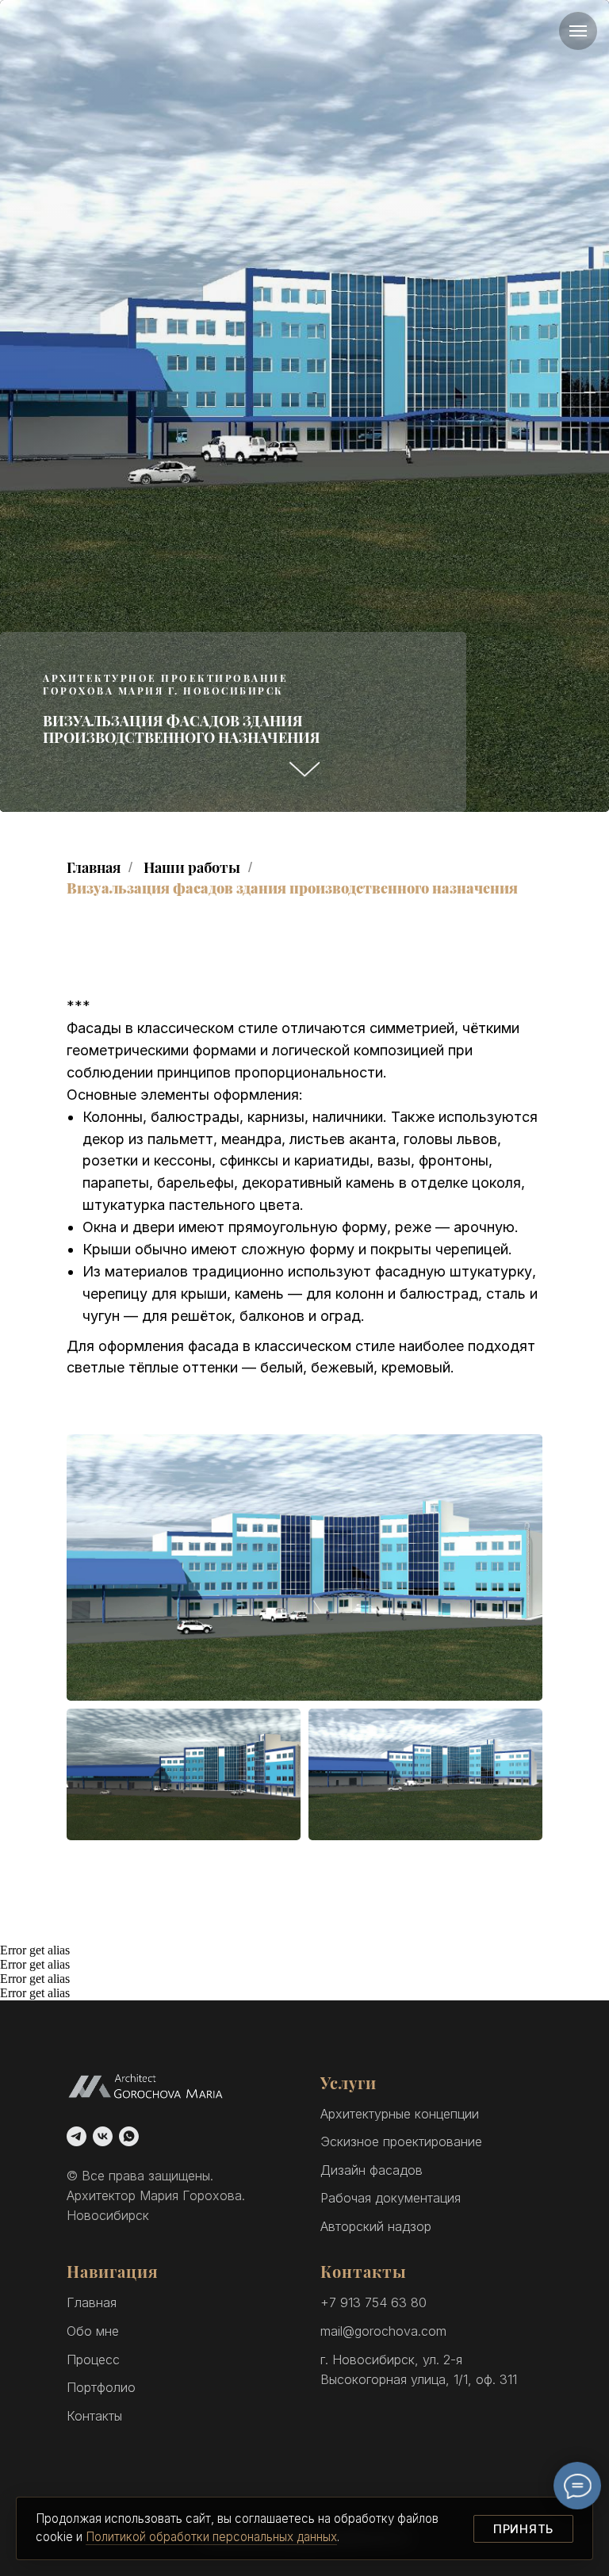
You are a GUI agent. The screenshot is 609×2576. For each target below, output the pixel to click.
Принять (523, 2529)
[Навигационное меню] (578, 31)
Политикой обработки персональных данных (211, 2537)
